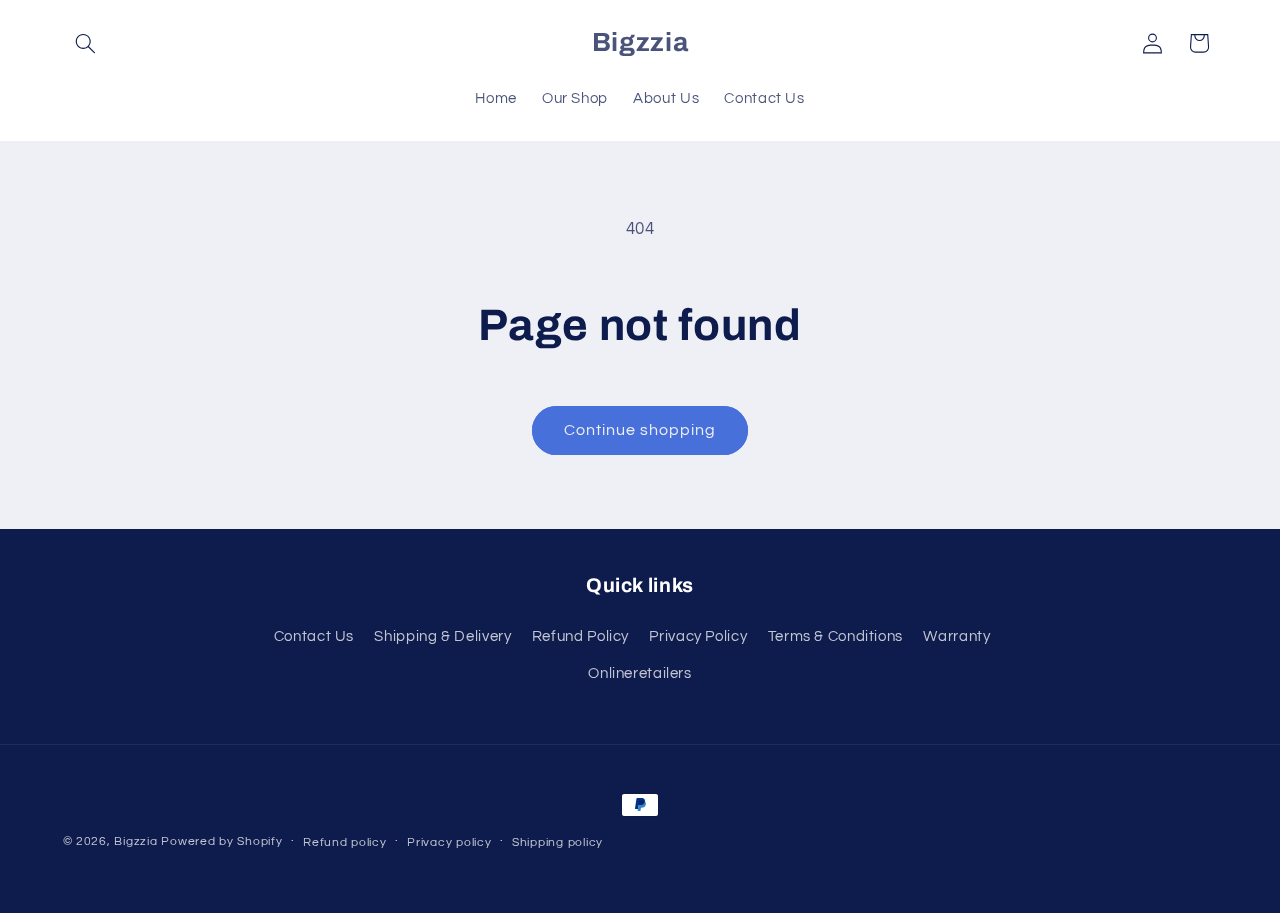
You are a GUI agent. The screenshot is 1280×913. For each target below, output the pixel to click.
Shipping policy (557, 842)
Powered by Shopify (221, 841)
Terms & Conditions (835, 636)
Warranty (956, 636)
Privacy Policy (698, 636)
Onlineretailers (639, 673)
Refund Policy (580, 636)
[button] (86, 43)
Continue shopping (640, 430)
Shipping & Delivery (442, 636)
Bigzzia (135, 841)
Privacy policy (449, 842)
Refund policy (345, 842)
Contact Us (314, 636)
